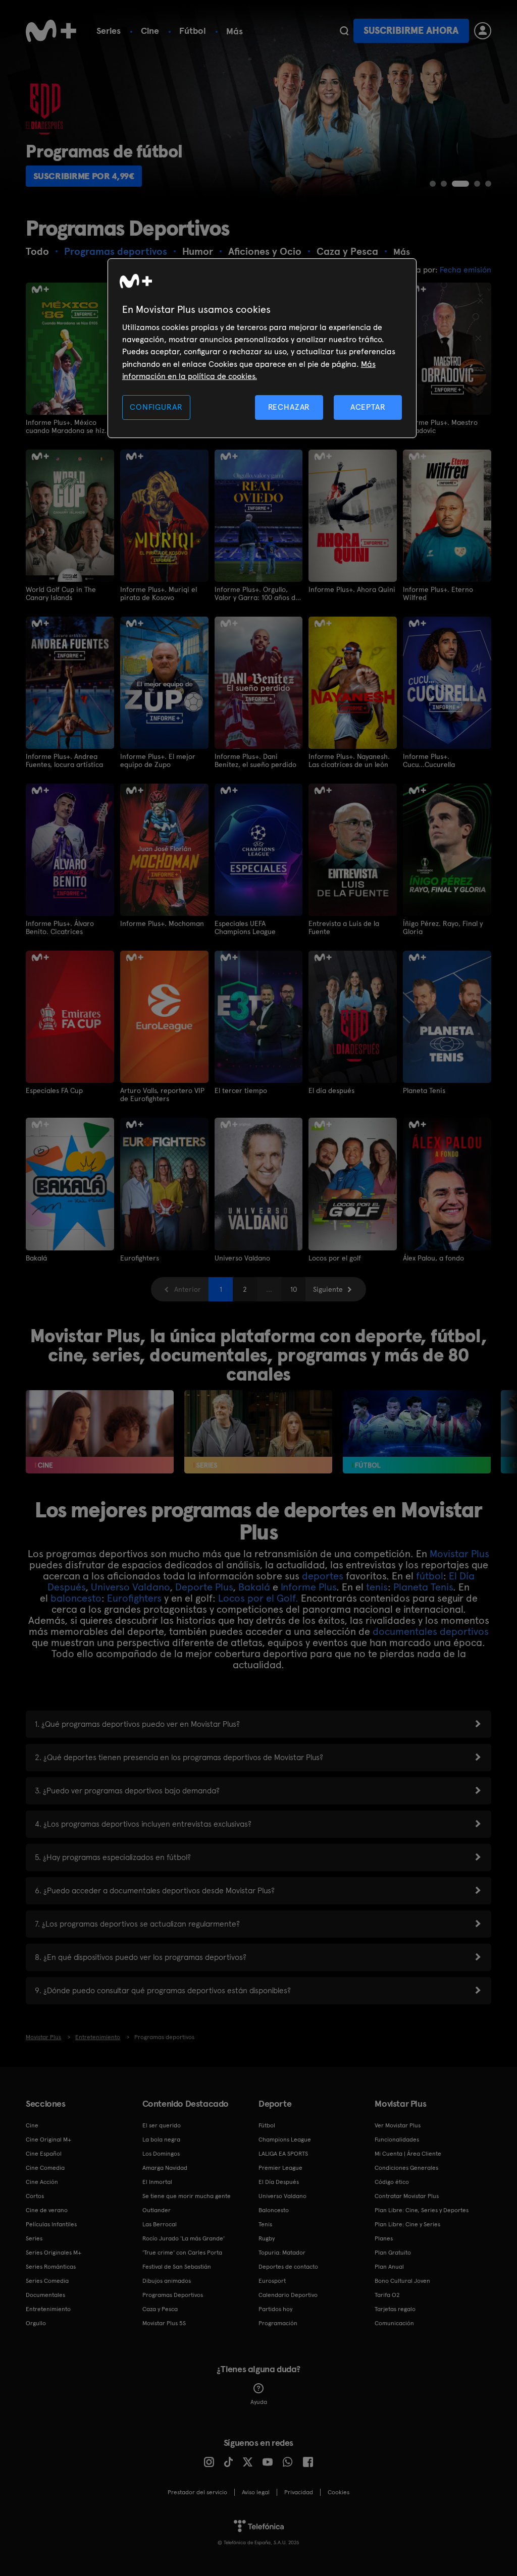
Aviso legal (256, 2492)
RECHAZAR (289, 407)
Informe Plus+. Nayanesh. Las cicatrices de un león (349, 760)
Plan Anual (389, 2267)
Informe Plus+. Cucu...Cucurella (429, 760)
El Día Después (279, 2182)
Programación (278, 2323)
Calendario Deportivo (288, 2295)
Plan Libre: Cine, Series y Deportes (422, 2210)
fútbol (430, 1576)
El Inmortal (157, 2182)
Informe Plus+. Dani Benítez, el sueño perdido (255, 760)
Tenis (265, 2224)
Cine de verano (47, 2210)
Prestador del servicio (197, 2492)
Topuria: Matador (282, 2253)
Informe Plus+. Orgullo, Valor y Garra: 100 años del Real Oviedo (258, 593)
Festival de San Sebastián (177, 2267)
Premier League (280, 2168)
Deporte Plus (204, 1587)
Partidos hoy (275, 2309)
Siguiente (328, 1289)
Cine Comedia (45, 2168)
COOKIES (339, 2492)
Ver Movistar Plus (398, 2125)
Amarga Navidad (165, 2168)
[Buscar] (344, 31)
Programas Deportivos (173, 2295)
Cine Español (44, 2154)
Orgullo (36, 2323)
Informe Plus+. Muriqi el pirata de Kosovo (159, 593)
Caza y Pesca (160, 2309)
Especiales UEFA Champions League (245, 927)
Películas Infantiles (51, 2224)
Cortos (35, 2196)
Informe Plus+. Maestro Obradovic (440, 426)
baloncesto (76, 1598)
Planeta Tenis (424, 1090)
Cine (150, 31)
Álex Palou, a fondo (433, 1258)
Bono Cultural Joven (402, 2281)
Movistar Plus (459, 1554)
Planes (384, 2238)
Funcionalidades (397, 2140)
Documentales (45, 2295)
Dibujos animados (167, 2281)
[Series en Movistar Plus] (258, 1432)
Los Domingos (161, 2154)
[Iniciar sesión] (483, 31)
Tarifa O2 (387, 2295)
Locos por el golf (335, 1258)
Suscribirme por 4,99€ (84, 176)
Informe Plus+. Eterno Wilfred (438, 593)
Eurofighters (140, 1258)
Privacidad (299, 2492)
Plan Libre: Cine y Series (407, 2224)
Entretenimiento (48, 2309)
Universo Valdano (242, 1258)
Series (109, 31)
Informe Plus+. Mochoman (162, 923)
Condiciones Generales (406, 2168)
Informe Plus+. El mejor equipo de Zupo (158, 760)
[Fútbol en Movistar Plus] (417, 1432)
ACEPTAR (368, 407)
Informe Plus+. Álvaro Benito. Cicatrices (60, 927)
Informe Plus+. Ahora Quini (352, 589)
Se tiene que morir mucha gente (187, 2196)
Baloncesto (274, 2210)
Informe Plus (308, 1587)
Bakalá (36, 1258)
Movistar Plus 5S (164, 2323)
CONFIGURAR (156, 407)
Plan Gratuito (393, 2253)
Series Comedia (47, 2281)
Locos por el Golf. (258, 1598)
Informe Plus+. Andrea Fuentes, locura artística (64, 760)
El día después (331, 1090)
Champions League (285, 2140)
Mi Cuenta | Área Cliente (408, 2154)
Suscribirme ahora (411, 31)
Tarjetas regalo (395, 2309)
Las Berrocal (160, 2224)
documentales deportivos (431, 1631)
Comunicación (394, 2323)
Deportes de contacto (288, 2267)
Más (235, 31)
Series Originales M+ (54, 2253)
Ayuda (259, 2402)
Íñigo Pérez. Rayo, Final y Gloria (443, 927)
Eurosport (272, 2281)
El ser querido (162, 2125)
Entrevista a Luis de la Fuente (344, 927)
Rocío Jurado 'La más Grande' (184, 2238)
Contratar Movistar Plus (407, 2196)
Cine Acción (42, 2182)
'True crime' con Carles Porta (182, 2253)
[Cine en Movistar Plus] (100, 1432)
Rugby (267, 2238)
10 (294, 1289)
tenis (377, 1587)
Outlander (157, 2210)
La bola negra (161, 2140)
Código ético (392, 2182)
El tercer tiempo (241, 1090)
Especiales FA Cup (54, 1090)
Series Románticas (51, 2267)
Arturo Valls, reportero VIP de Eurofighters (162, 1094)
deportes (323, 1576)
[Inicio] (51, 31)
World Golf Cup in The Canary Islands (61, 593)
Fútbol (193, 31)
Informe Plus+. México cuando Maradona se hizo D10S (67, 426)
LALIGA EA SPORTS (283, 2154)
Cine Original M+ (48, 2140)
